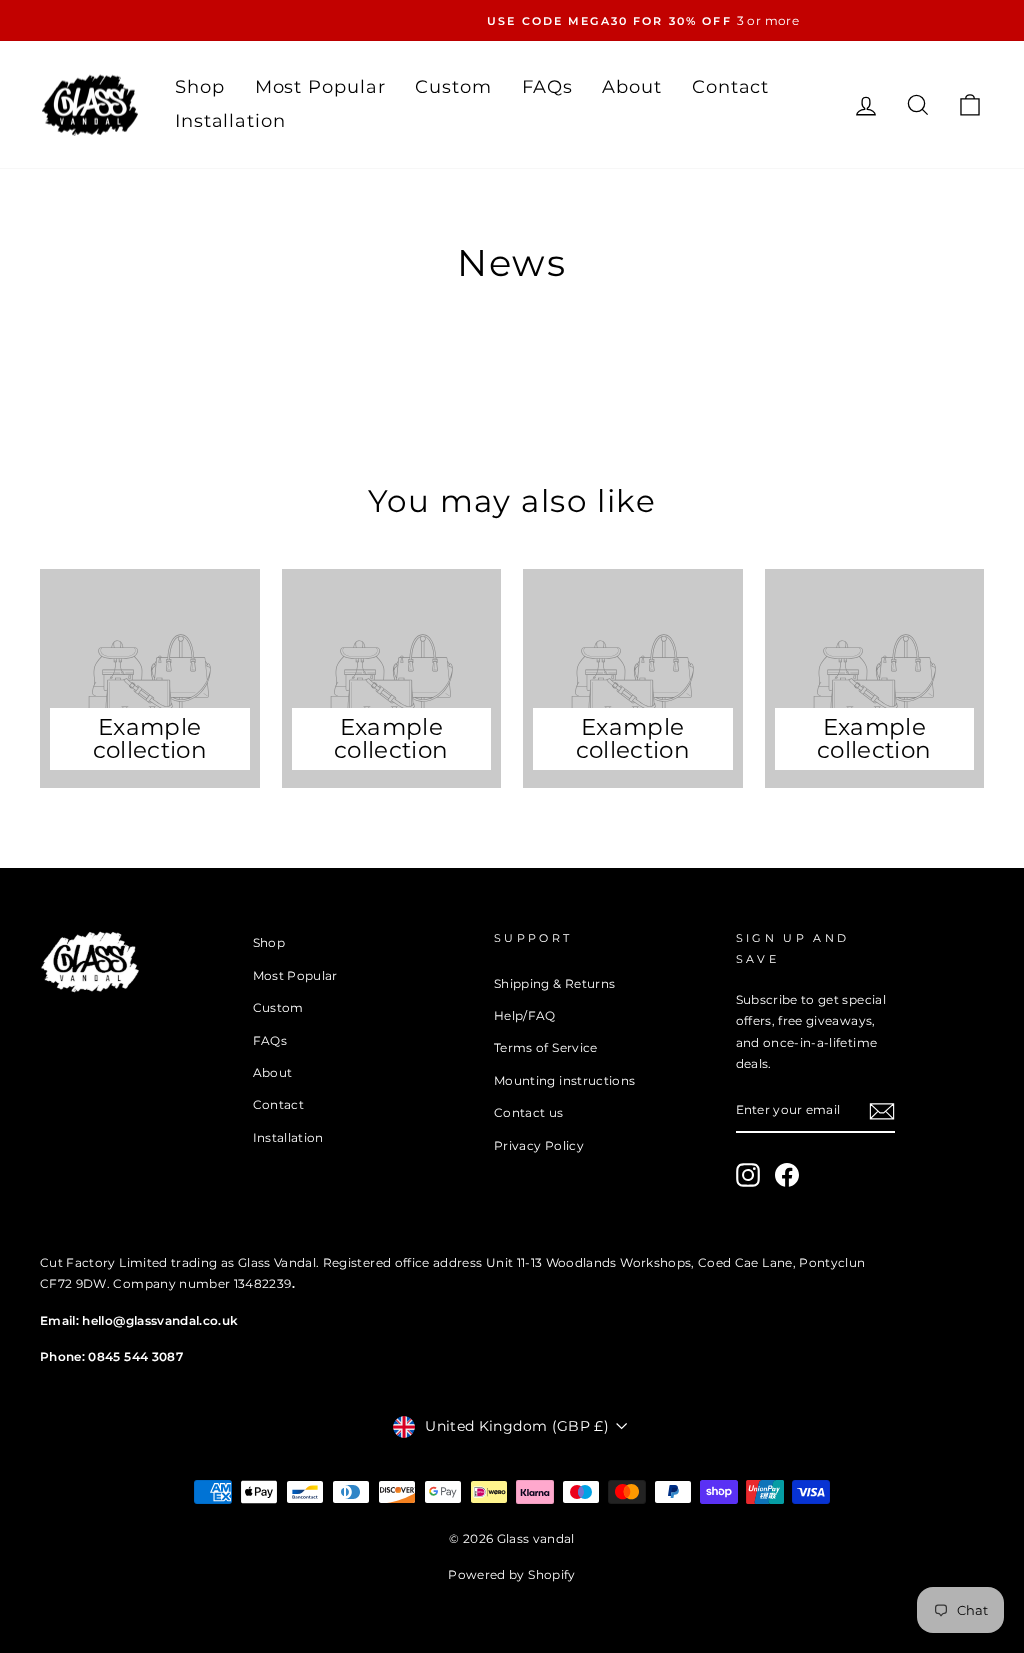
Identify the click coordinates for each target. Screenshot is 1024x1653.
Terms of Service (546, 1047)
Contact (730, 87)
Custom (453, 87)
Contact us (529, 1112)
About (632, 87)
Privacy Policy (539, 1145)
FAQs (547, 87)
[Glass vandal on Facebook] (787, 1175)
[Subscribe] (882, 1110)
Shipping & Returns (554, 983)
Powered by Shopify (511, 1574)
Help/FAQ (525, 1015)
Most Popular (320, 87)
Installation (230, 121)
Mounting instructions (564, 1080)
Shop (200, 87)
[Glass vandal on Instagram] (748, 1175)
